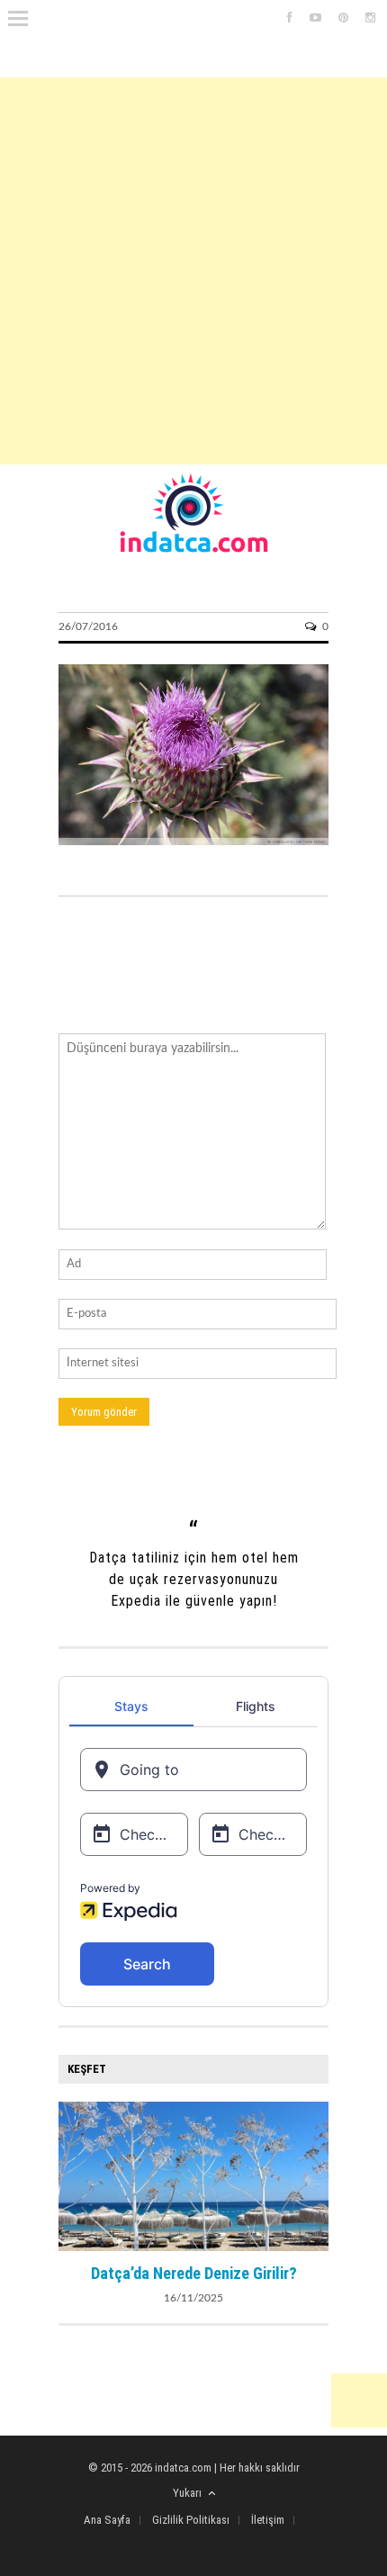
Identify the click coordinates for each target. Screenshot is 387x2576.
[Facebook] (290, 18)
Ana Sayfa (107, 2520)
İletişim (268, 2520)
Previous (72, 2175)
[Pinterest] (343, 18)
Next (315, 2175)
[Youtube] (315, 18)
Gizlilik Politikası (191, 2520)
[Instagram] (370, 18)
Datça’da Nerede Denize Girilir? (194, 2273)
